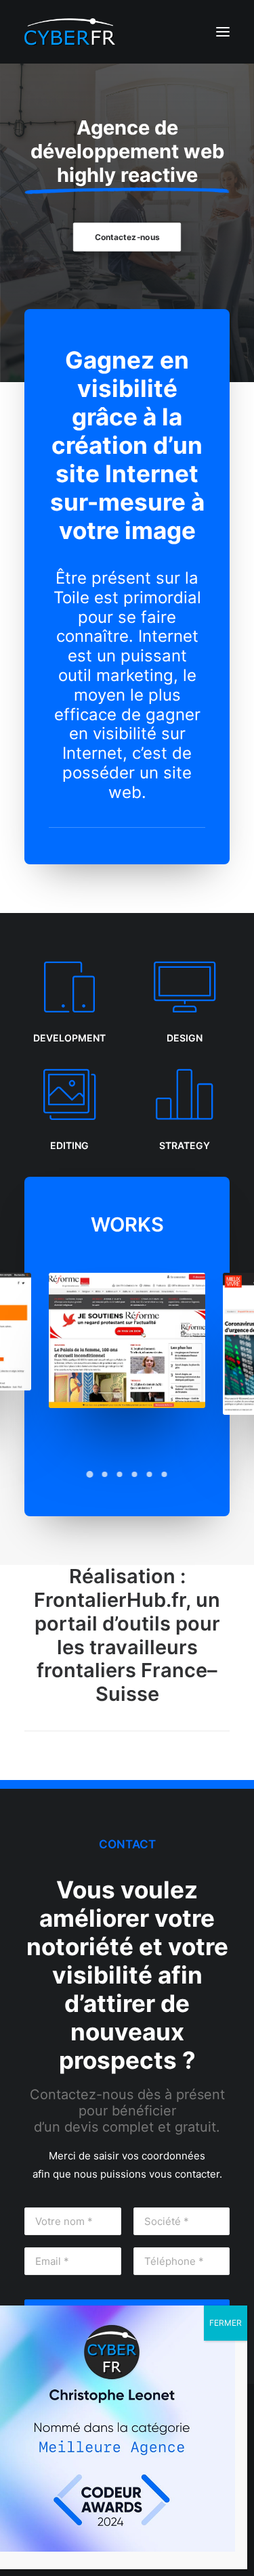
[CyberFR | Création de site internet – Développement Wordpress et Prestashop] (70, 32)
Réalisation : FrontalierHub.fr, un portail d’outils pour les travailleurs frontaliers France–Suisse (127, 1635)
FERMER (226, 2323)
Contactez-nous (127, 237)
